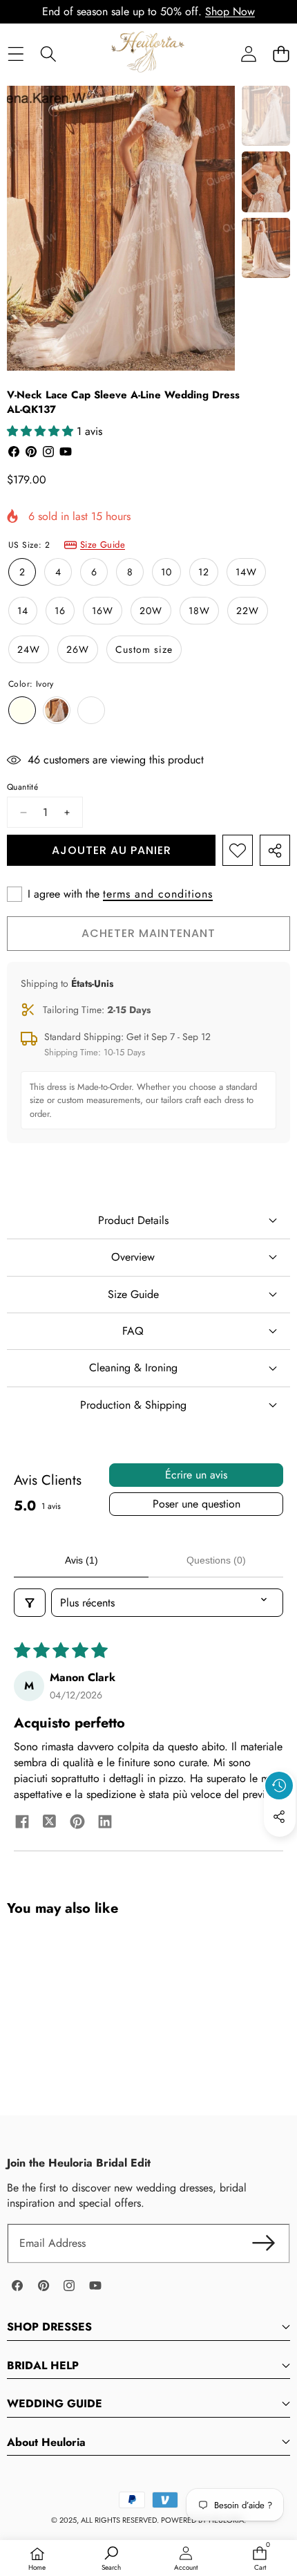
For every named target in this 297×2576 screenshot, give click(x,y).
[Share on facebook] (22, 1824)
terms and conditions (158, 894)
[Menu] (16, 54)
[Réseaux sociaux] (279, 1817)
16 (60, 611)
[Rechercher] (48, 54)
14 (23, 611)
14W (246, 572)
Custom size (144, 649)
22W (248, 611)
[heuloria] (148, 53)
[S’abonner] (264, 2243)
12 (204, 572)
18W (199, 611)
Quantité (22, 787)
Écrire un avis (196, 1475)
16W (103, 611)
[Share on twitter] (50, 1824)
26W (78, 649)
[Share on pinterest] (77, 1824)
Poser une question (197, 1504)
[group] (266, 116)
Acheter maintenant (148, 933)
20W (151, 611)
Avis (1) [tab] (82, 1560)
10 (166, 572)
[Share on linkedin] (105, 1824)
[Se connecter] (248, 54)
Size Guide (103, 545)
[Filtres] (30, 1603)
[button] (281, 54)
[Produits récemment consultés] (279, 1786)
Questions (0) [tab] (216, 1560)
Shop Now (230, 11)
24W (29, 649)
